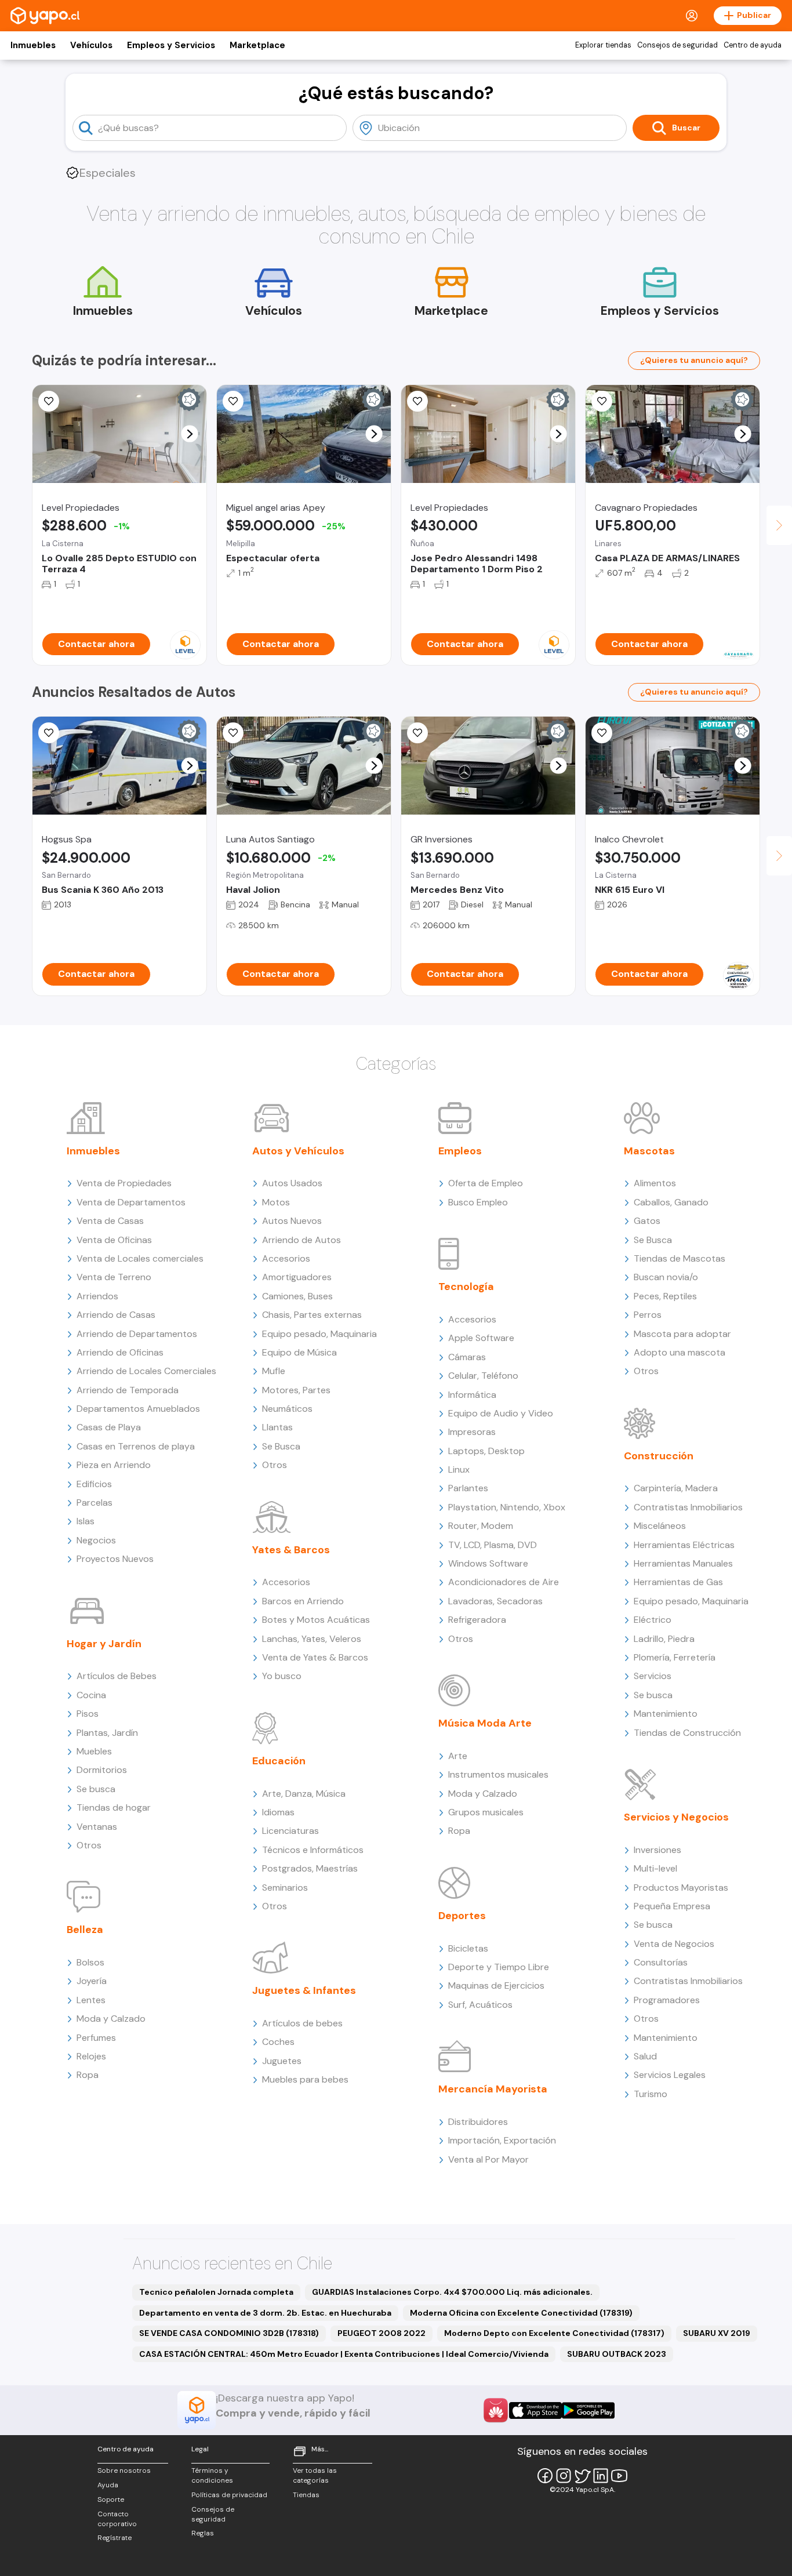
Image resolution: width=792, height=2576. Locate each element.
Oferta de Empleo (486, 1183)
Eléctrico (653, 1620)
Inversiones (657, 1850)
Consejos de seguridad (677, 45)
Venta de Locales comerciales (140, 1258)
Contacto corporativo (117, 2519)
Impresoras (472, 1432)
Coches (278, 2042)
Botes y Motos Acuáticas (316, 1620)
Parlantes (468, 1488)
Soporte (111, 2499)
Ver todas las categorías (315, 2475)
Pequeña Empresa (672, 1906)
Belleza (85, 1930)
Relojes (91, 2056)
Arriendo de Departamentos (137, 1334)
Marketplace (257, 45)
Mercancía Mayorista (493, 2089)
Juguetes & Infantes (304, 1990)
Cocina (91, 1695)
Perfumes (96, 2038)
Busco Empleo (478, 1202)
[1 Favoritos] (233, 401)
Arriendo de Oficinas (120, 1352)
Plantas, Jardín (107, 1733)
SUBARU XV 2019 (717, 2333)
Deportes (462, 1916)
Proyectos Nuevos (115, 1559)
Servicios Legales (670, 2075)
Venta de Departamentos (131, 1202)
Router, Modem (481, 1526)
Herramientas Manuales (683, 1563)
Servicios (653, 1676)
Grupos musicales (486, 1812)
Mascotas (649, 1151)
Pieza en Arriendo (114, 1465)
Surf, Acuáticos (480, 2005)
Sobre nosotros (124, 2470)
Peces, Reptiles (665, 1296)
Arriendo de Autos (301, 1240)
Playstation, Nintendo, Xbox (507, 1507)
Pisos (88, 1714)
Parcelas (95, 1503)
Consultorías (661, 1962)
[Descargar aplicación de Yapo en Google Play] (588, 2410)
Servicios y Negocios (676, 1817)
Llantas (277, 1427)
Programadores (667, 2000)
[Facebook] (545, 2476)
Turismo (651, 2094)
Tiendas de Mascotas (680, 1258)
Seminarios (285, 1888)
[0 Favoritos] (602, 733)
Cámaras (467, 1357)
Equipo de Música (299, 1352)
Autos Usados (292, 1183)
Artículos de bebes (302, 2023)
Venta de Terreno (114, 1277)
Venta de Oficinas (114, 1240)
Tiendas (306, 2495)
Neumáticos (287, 1409)
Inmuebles (33, 45)
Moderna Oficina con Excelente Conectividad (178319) (521, 2313)
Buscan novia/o (666, 1277)
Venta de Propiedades (124, 1183)
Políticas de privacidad (229, 2495)
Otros (89, 1845)
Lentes (91, 2000)
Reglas (203, 2533)
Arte (458, 1756)
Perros (648, 1315)
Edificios (94, 1484)
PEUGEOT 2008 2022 (382, 2333)
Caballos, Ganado (671, 1202)
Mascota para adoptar (682, 1334)
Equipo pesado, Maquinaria (319, 1334)
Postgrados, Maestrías (310, 1868)
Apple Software (481, 1338)
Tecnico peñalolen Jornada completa (216, 2292)
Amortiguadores (297, 1277)
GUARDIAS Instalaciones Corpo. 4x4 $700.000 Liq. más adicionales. (452, 2292)
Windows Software (488, 1563)
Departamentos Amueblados (138, 1409)
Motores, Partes (296, 1390)
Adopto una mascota (680, 1352)
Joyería (92, 1981)
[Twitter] (582, 2476)
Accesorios (286, 1258)
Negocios (96, 1540)
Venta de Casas (110, 1221)
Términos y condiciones (212, 2475)
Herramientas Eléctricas (684, 1545)
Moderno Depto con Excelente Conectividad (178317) (554, 2333)
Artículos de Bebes (117, 1676)
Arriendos (97, 1296)
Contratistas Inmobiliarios (688, 1507)
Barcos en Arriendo (303, 1601)
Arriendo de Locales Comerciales (146, 1371)
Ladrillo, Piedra (664, 1639)
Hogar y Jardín (104, 1644)
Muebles (94, 1751)
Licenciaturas (290, 1831)
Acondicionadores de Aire (504, 1582)
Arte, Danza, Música (304, 1794)
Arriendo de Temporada (128, 1390)
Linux (459, 1469)
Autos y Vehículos (298, 1151)
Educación (279, 1761)
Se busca (96, 1789)
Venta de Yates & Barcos (315, 1657)
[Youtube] (619, 2476)
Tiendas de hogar (114, 1807)
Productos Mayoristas (681, 1888)
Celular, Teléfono (483, 1376)
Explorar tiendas (603, 45)
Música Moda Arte (485, 1723)
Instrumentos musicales (498, 1774)
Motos (276, 1202)
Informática (472, 1395)
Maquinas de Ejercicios (496, 1985)
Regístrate (115, 2538)
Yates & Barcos (291, 1550)
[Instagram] (564, 2476)
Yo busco (282, 1676)
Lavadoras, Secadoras (495, 1601)
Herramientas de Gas (678, 1582)
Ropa (88, 2075)
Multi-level (655, 1868)
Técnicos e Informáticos (313, 1850)
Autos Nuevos (292, 1221)
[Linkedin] (601, 2476)
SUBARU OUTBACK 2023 (617, 2354)
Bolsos (90, 1962)
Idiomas (278, 1812)
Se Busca (281, 1446)
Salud (645, 2056)
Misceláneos (660, 1526)
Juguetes (282, 2061)
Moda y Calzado (111, 2019)
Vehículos (91, 45)
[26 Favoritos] (417, 401)
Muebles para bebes (305, 2079)
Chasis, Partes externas (312, 1315)
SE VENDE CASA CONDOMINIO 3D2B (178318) (229, 2333)
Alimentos (655, 1183)
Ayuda (108, 2485)
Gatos (647, 1221)
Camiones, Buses (297, 1296)
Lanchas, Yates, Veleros (312, 1639)
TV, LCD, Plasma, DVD (493, 1545)
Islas (86, 1521)
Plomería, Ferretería (675, 1657)
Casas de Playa (109, 1427)
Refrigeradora (477, 1620)
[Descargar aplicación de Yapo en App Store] (535, 2410)
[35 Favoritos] (49, 401)
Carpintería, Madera (676, 1488)
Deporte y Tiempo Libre (499, 1967)
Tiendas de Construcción (687, 1733)
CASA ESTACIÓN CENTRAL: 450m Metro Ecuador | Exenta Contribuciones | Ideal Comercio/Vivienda (344, 2354)
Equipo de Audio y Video (501, 1413)
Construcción (659, 1456)
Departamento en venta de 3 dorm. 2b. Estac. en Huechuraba (265, 2313)
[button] (190, 434)
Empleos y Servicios (171, 45)
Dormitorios (102, 1770)
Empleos (460, 1151)
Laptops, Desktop (486, 1451)
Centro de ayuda (753, 45)
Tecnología (466, 1287)
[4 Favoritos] (233, 733)
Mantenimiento (666, 1714)
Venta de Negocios (674, 1944)
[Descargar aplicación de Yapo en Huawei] (496, 2410)
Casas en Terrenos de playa (136, 1446)
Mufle (274, 1371)
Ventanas (97, 1827)
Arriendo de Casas (116, 1315)
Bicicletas (468, 1948)
